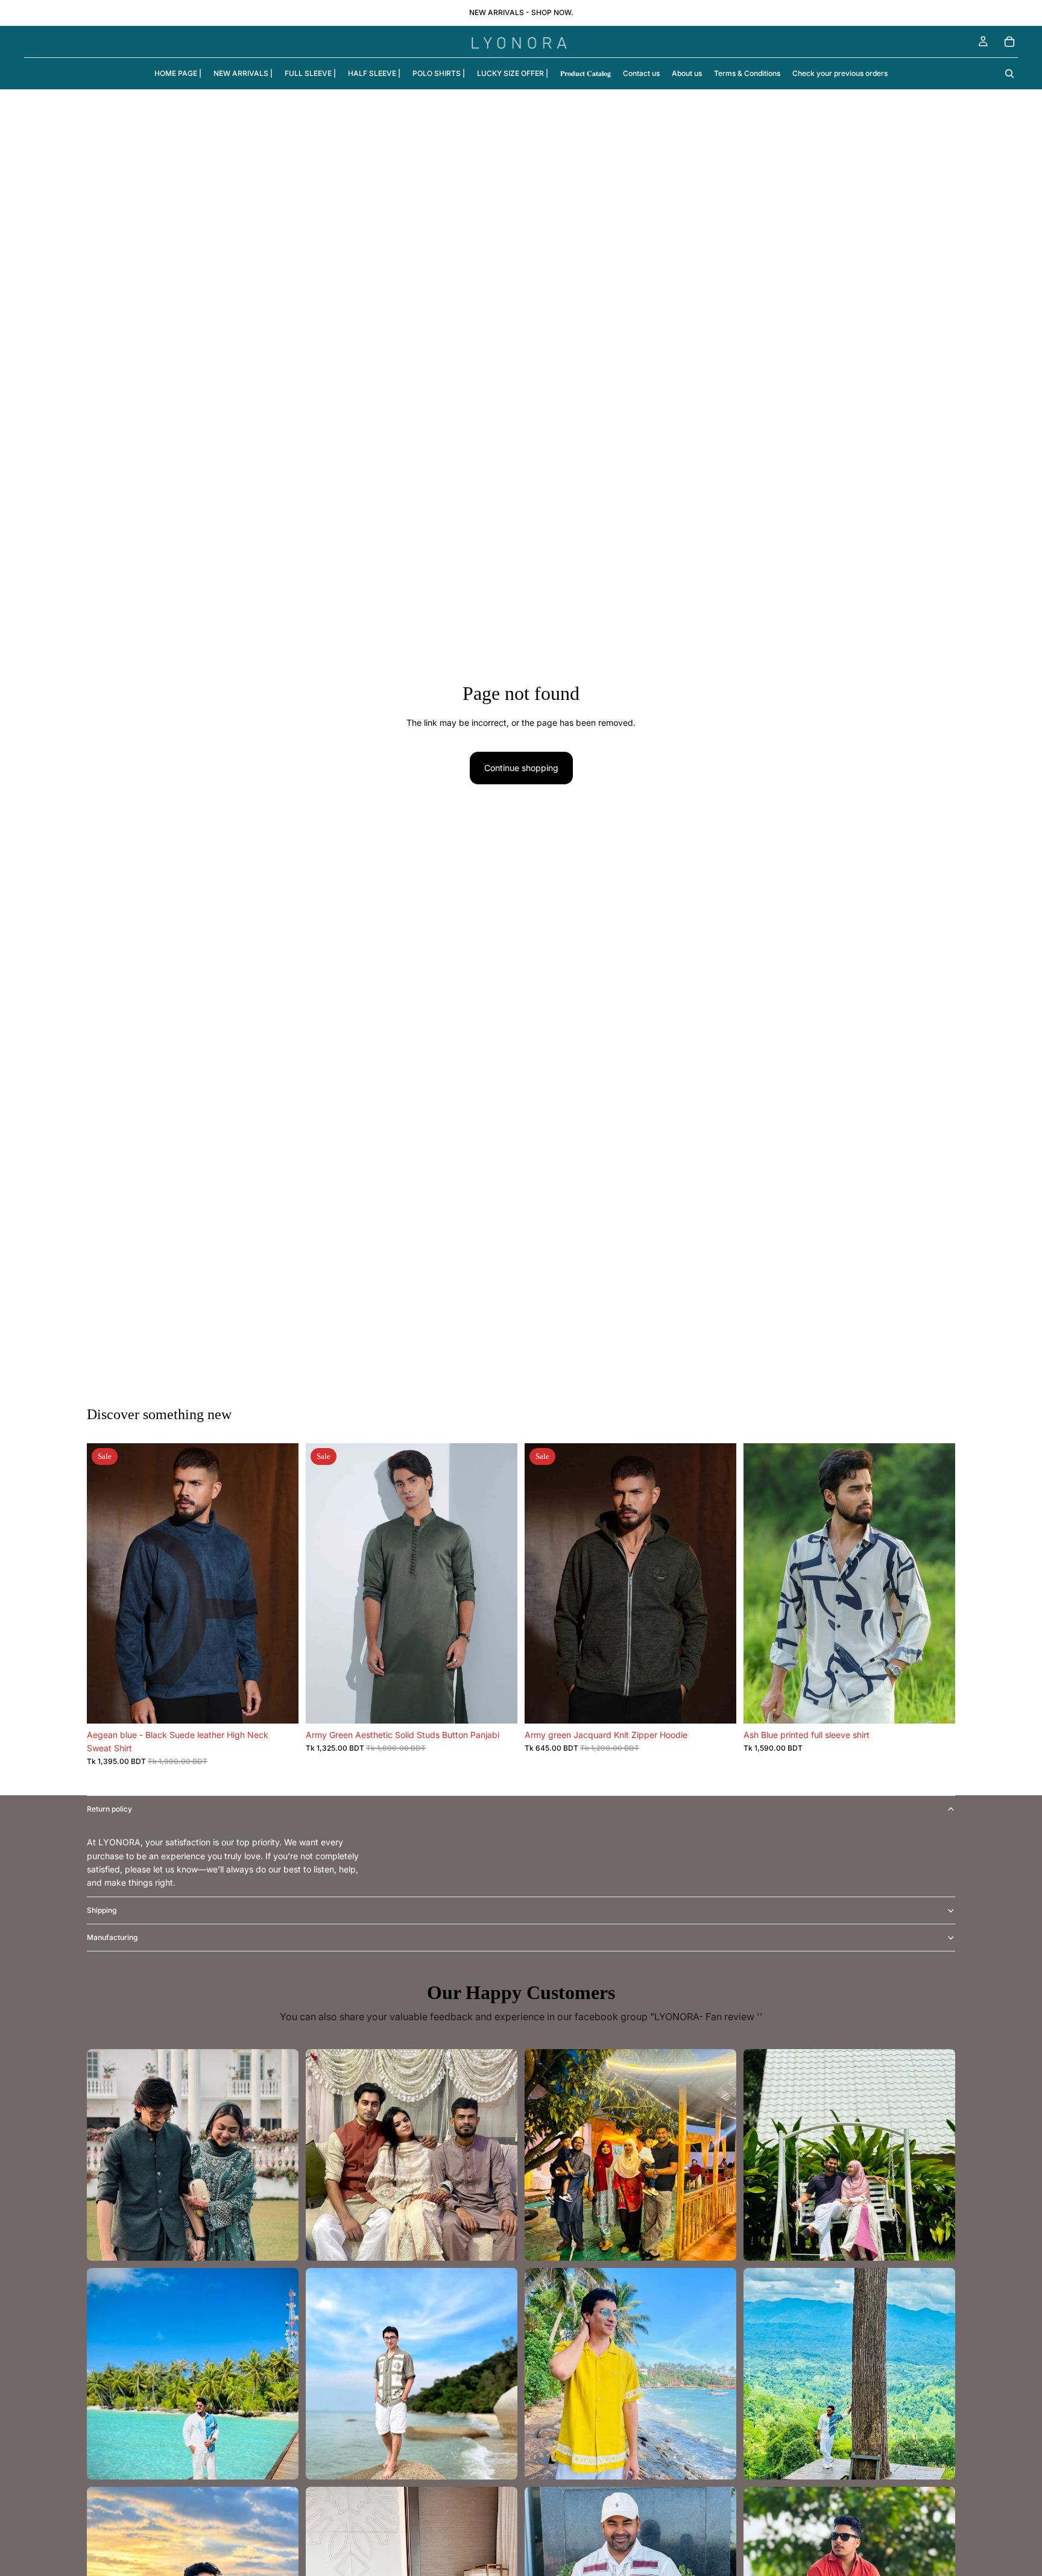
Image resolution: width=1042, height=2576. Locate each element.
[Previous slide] (105, 1583)
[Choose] (280, 1705)
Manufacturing (112, 1937)
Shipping (102, 1910)
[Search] (1009, 74)
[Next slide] (280, 1583)
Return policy (109, 1809)
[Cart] (1009, 42)
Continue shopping (521, 768)
